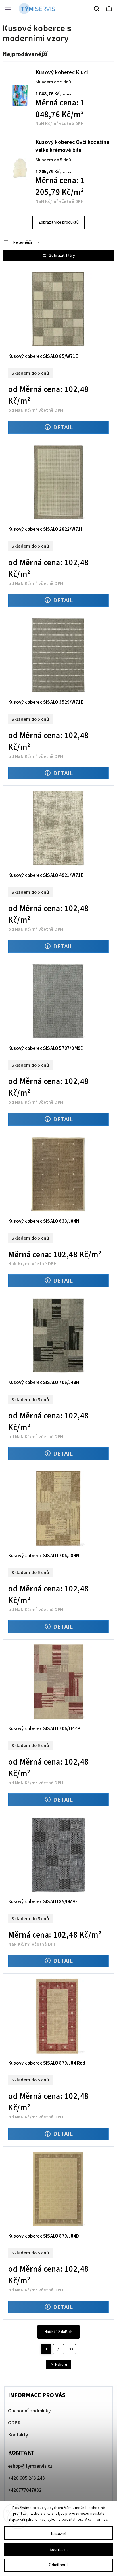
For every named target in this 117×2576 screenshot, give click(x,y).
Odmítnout (58, 2565)
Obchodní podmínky (29, 2411)
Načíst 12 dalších (58, 2332)
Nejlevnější (23, 242)
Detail (63, 427)
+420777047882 (25, 2490)
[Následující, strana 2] (58, 2349)
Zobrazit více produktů (58, 222)
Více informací (97, 2520)
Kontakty (18, 2435)
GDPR (14, 2423)
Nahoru (61, 2365)
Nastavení (59, 2534)
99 (71, 2349)
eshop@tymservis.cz (30, 2466)
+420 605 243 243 (26, 2478)
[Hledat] (97, 9)
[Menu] (8, 9)
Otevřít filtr (58, 256)
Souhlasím (59, 2550)
